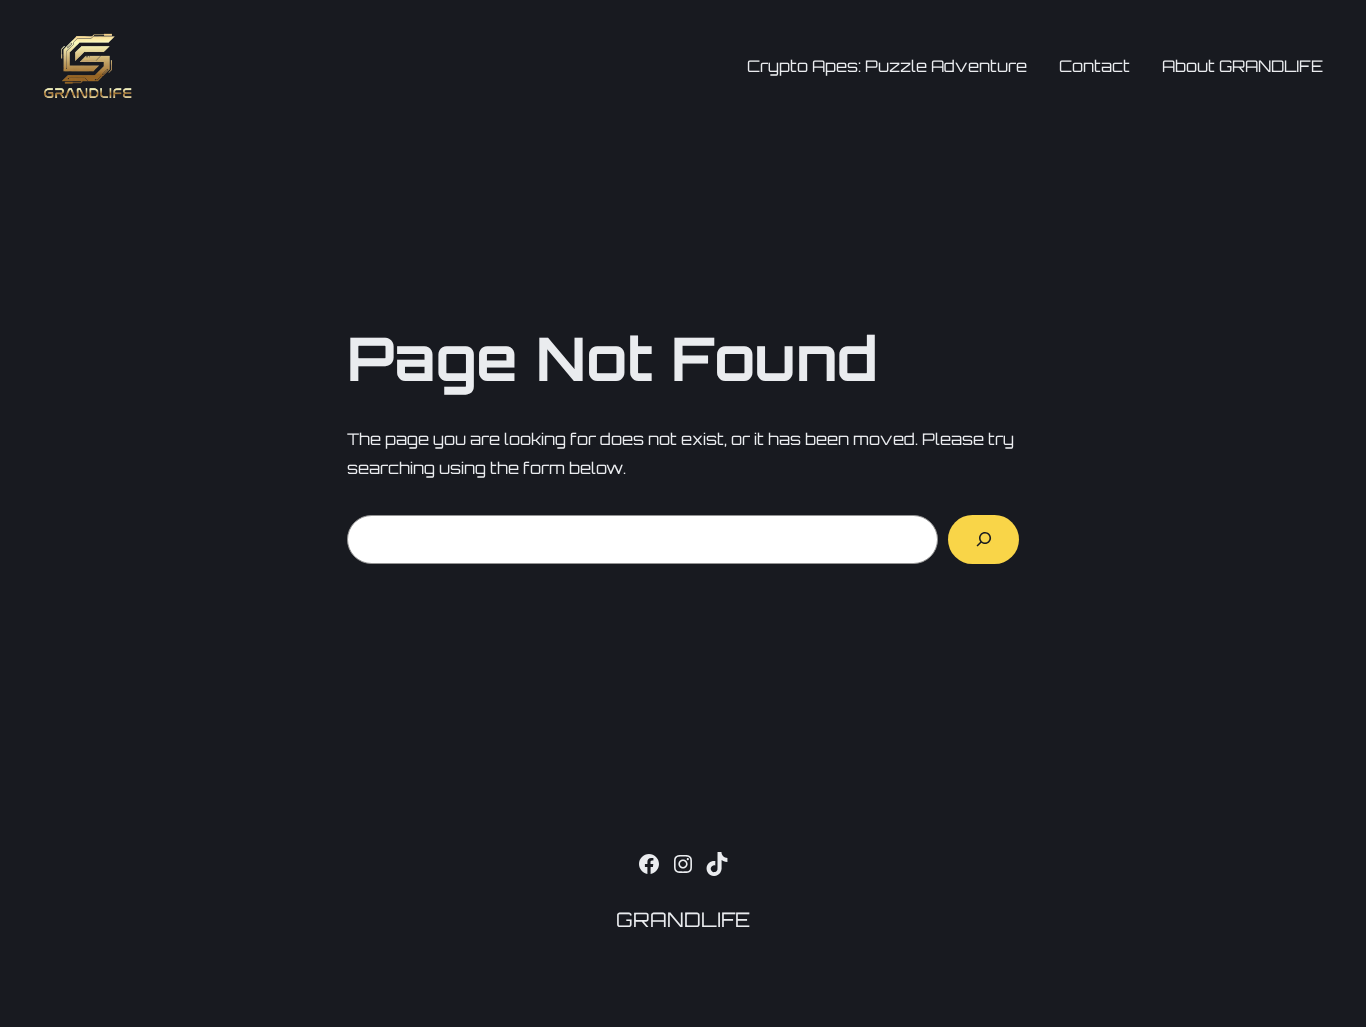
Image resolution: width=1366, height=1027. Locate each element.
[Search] (983, 539)
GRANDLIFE (683, 919)
